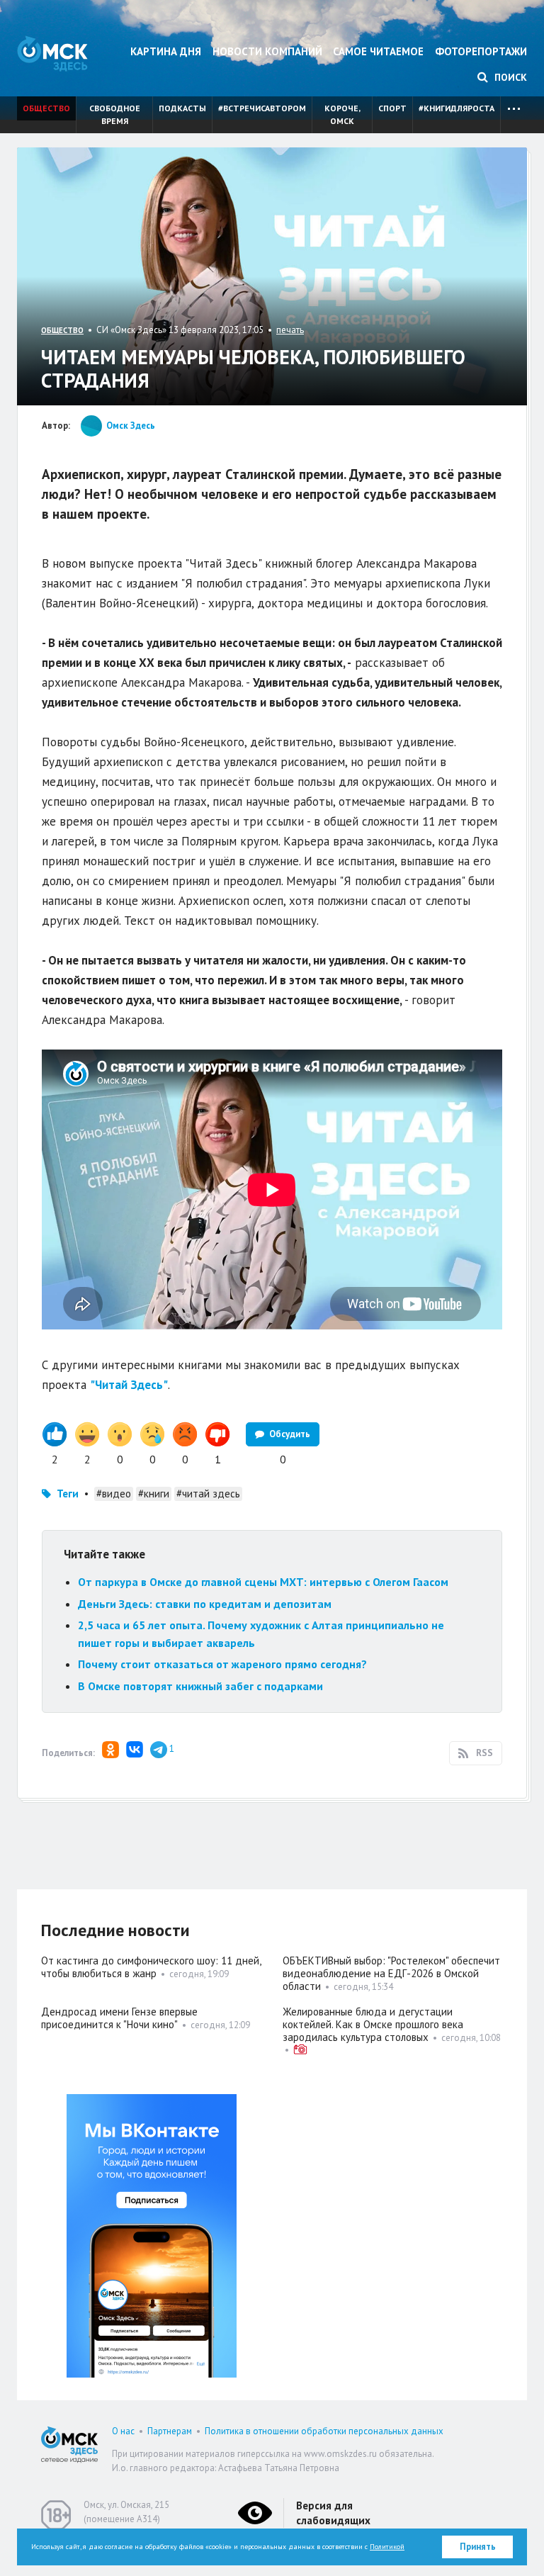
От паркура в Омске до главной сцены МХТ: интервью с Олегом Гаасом (263, 1582)
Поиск (509, 77)
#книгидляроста (457, 108)
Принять (478, 2547)
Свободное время (115, 114)
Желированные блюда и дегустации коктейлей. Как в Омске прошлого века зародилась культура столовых (373, 2024)
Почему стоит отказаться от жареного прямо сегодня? (222, 1664)
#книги (154, 1494)
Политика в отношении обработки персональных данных (324, 2431)
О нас (123, 2431)
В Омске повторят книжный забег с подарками (200, 1686)
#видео (114, 1494)
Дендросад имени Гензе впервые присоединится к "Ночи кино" (119, 2018)
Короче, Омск (342, 114)
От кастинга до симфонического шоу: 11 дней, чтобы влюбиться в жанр (151, 1967)
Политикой (387, 2547)
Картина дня (166, 51)
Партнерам (170, 2431)
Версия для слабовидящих (333, 2513)
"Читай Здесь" (129, 1385)
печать (290, 330)
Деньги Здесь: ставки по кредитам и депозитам (205, 1604)
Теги (68, 1494)
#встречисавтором (262, 108)
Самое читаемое (378, 51)
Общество (46, 108)
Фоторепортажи (481, 51)
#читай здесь (208, 1494)
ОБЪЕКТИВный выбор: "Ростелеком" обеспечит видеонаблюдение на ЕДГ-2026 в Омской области (391, 1973)
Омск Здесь (52, 54)
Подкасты (182, 108)
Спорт (392, 108)
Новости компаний (267, 51)
